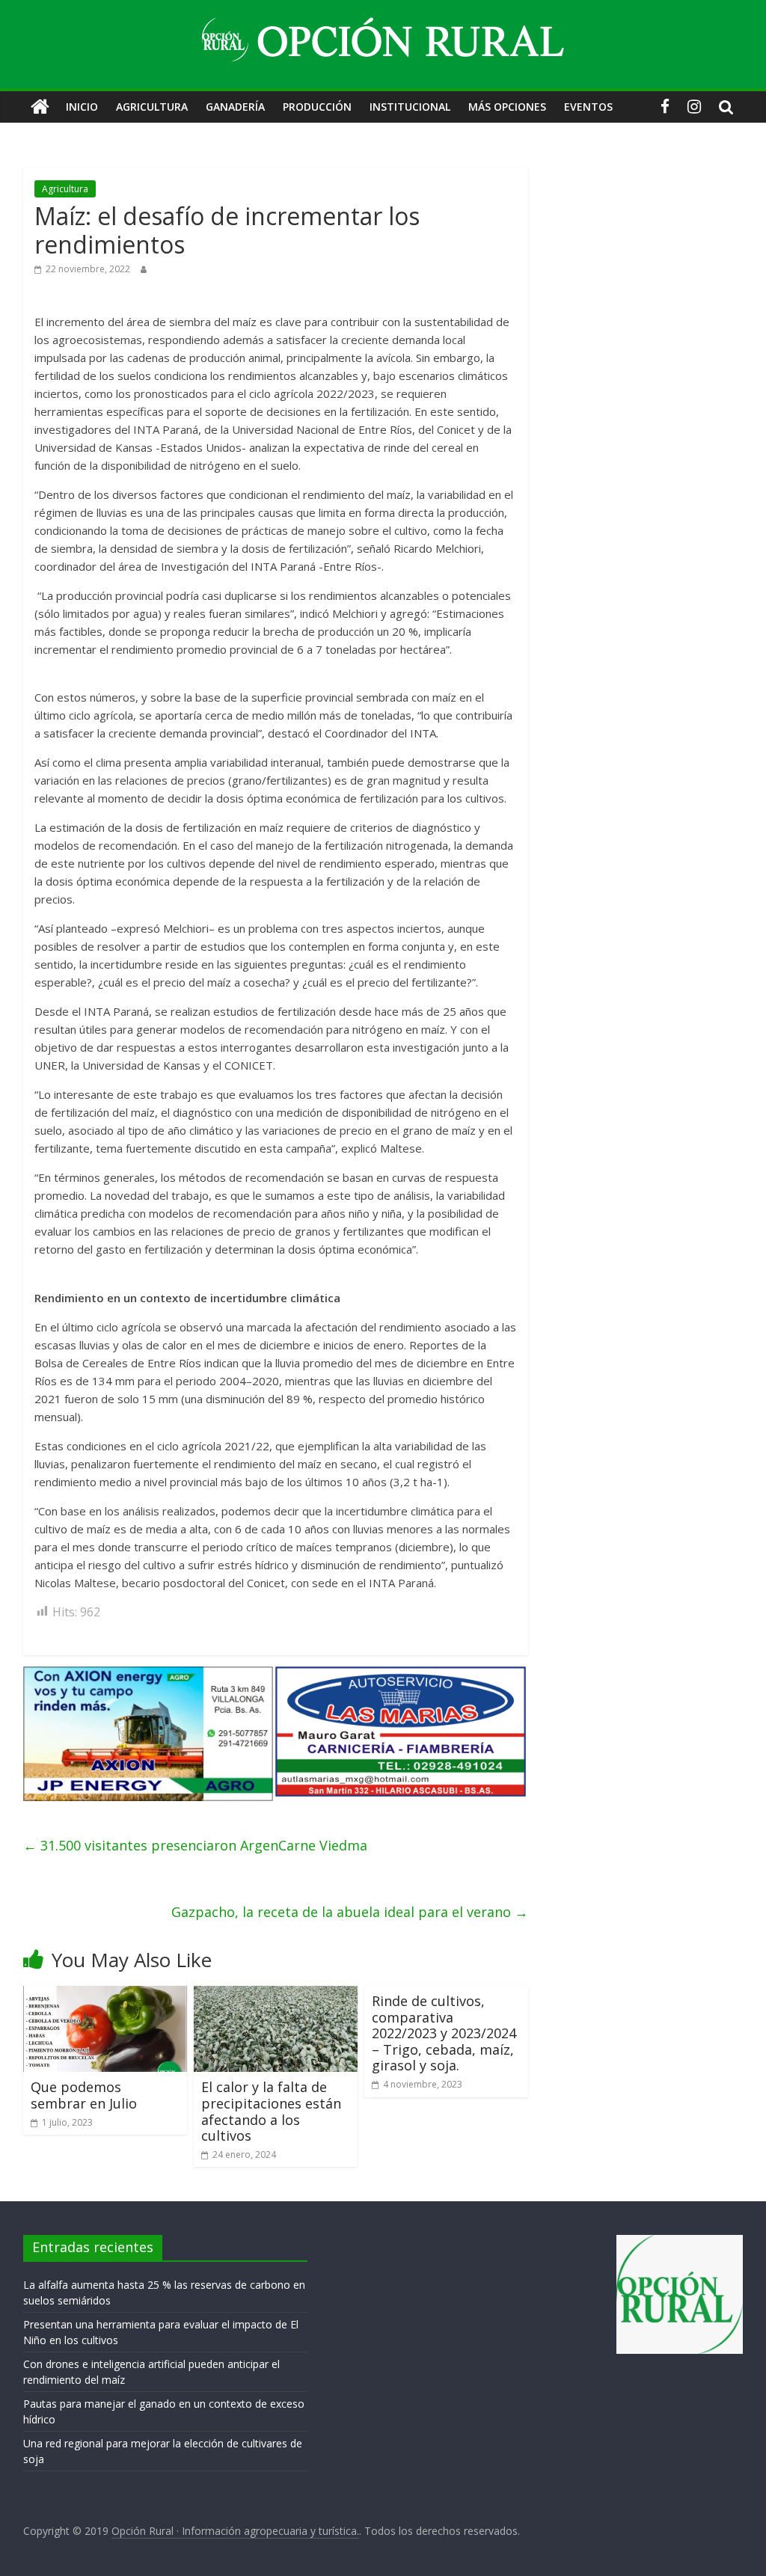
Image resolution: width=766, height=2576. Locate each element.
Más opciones (507, 107)
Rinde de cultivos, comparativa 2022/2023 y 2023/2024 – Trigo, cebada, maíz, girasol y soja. (444, 2033)
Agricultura (152, 107)
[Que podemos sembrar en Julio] (105, 1995)
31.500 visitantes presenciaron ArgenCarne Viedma (195, 1845)
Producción (317, 107)
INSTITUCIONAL (410, 107)
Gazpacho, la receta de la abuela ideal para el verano (350, 1912)
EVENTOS (588, 107)
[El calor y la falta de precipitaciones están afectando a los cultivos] (276, 1995)
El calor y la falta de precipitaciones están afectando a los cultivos (271, 2111)
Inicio (82, 107)
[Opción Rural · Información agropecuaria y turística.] (40, 107)
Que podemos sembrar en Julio (84, 2095)
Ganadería (235, 107)
